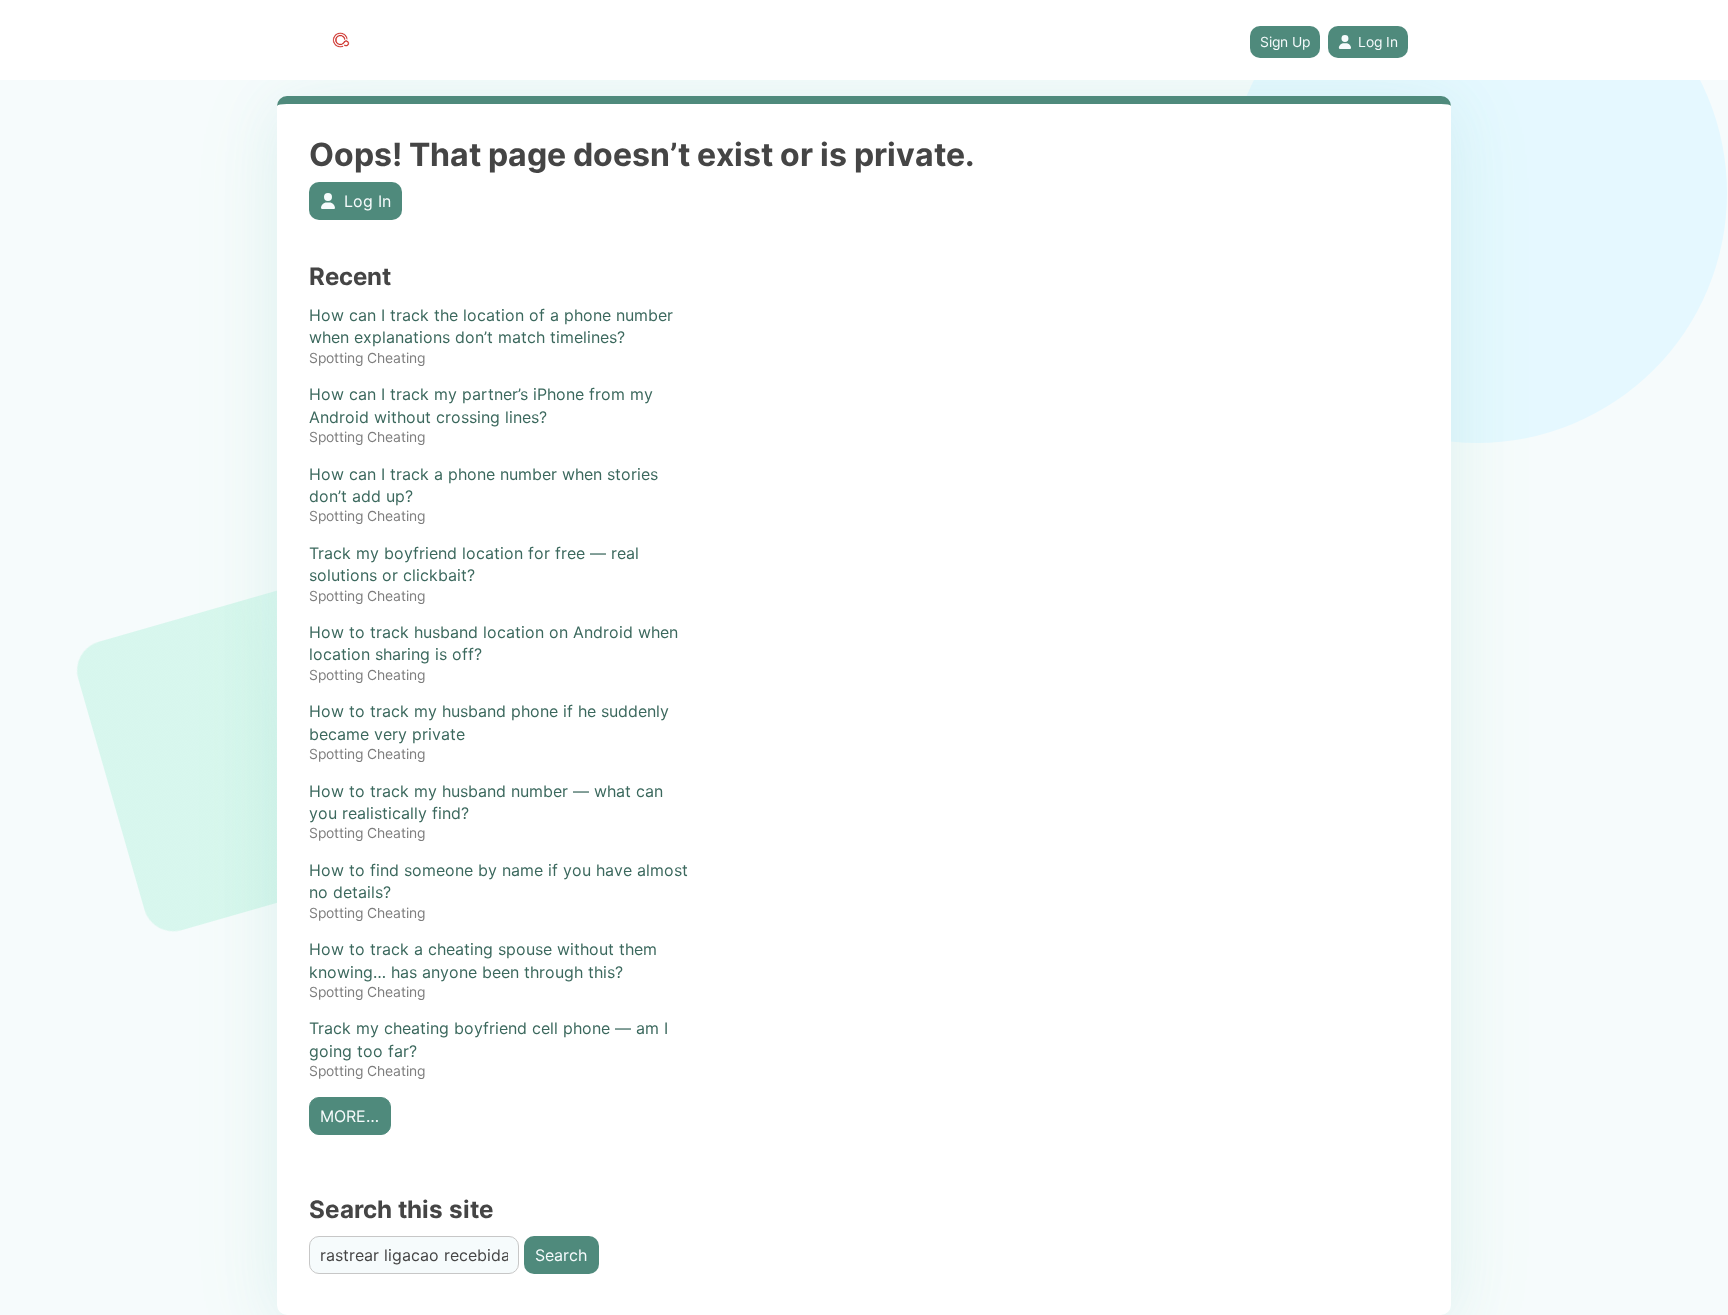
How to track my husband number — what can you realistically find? (486, 802)
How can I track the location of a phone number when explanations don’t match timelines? (491, 326)
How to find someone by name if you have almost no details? (498, 881)
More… (349, 1116)
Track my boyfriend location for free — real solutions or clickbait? (474, 564)
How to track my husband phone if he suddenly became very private (489, 722)
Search (561, 1255)
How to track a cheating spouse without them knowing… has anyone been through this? (483, 960)
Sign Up (1285, 42)
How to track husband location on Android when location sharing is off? (493, 643)
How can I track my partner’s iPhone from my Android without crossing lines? (481, 405)
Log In (1378, 42)
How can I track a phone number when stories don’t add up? (483, 485)
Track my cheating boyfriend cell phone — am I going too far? (488, 1039)
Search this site (401, 1209)
